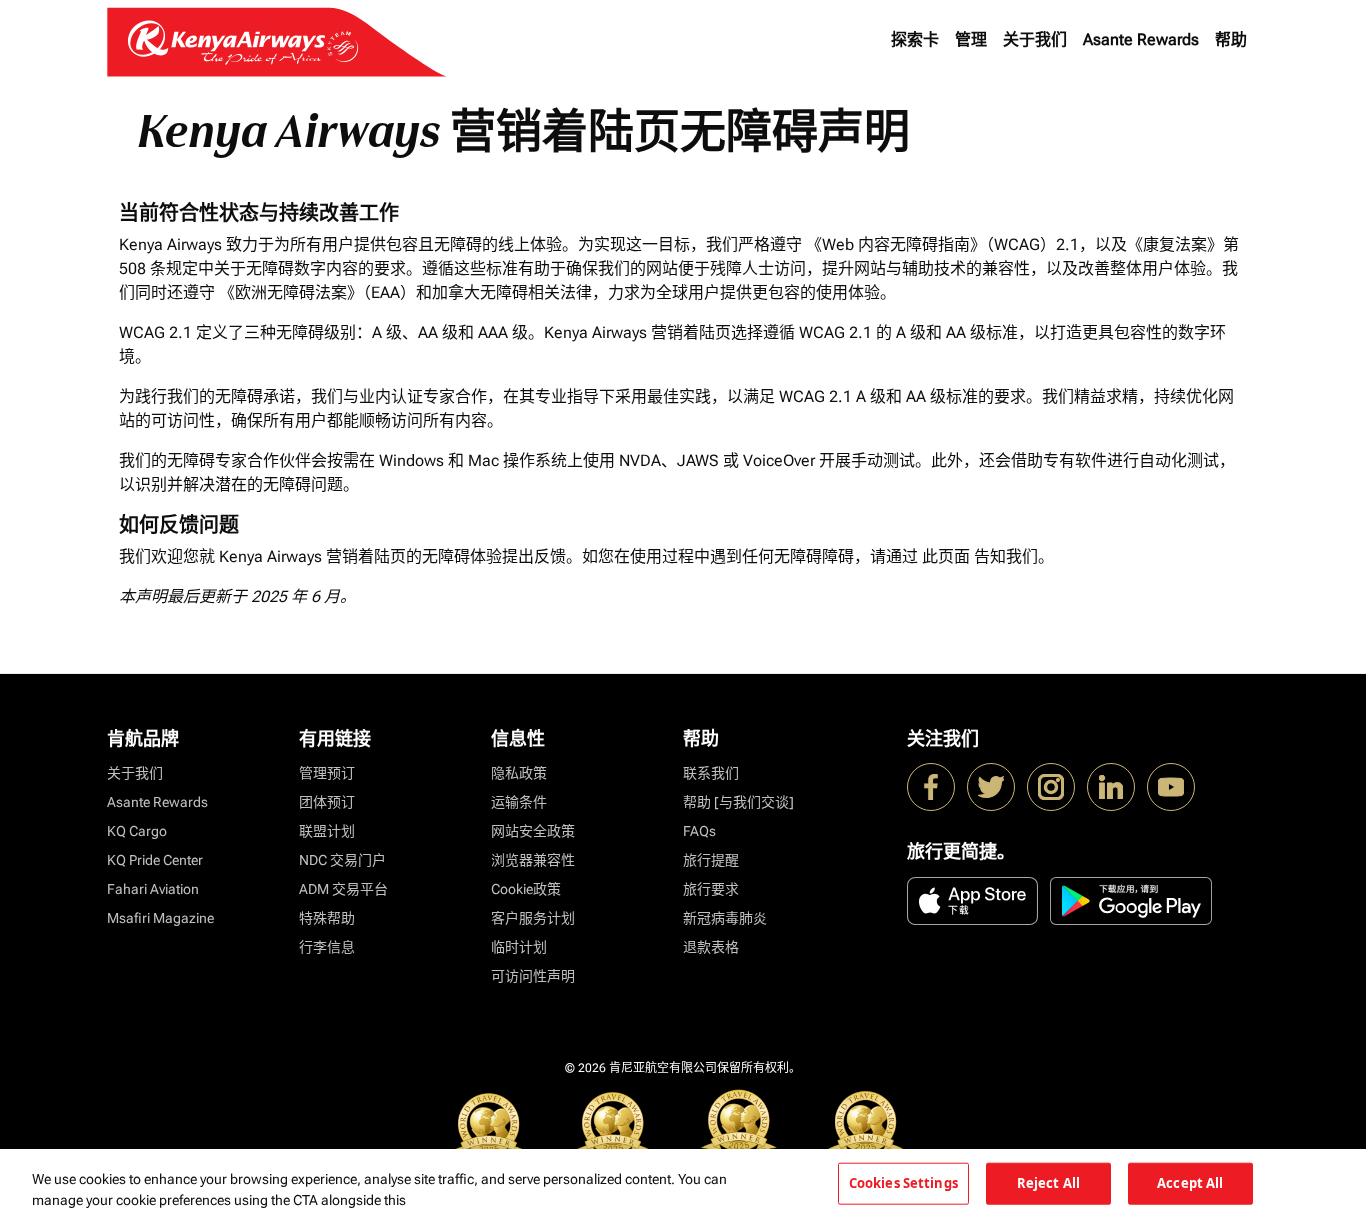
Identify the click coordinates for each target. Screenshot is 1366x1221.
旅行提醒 (711, 860)
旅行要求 (711, 889)
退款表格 (711, 947)
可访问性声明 (533, 976)
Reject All (1048, 1183)
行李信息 (327, 947)
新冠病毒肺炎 (725, 918)
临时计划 (519, 947)
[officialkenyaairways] (1051, 787)
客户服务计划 (533, 918)
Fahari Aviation (153, 889)
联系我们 (711, 773)
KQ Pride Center (155, 860)
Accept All (1190, 1183)
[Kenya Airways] (931, 787)
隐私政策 (519, 773)
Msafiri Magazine (160, 918)
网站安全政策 (533, 831)
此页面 (946, 556)
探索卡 (915, 39)
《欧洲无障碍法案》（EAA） (317, 292)
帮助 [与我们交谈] (738, 802)
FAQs (699, 831)
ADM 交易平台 (343, 889)
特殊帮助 (327, 918)
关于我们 (1035, 39)
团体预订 (327, 802)
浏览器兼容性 (533, 860)
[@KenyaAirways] (991, 787)
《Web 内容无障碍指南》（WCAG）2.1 (942, 244)
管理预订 (327, 773)
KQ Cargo (137, 831)
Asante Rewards (1141, 39)
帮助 (1231, 39)
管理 (971, 39)
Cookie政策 (526, 889)
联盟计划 (327, 831)
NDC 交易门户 (342, 860)
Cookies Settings (903, 1183)
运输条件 (519, 802)
